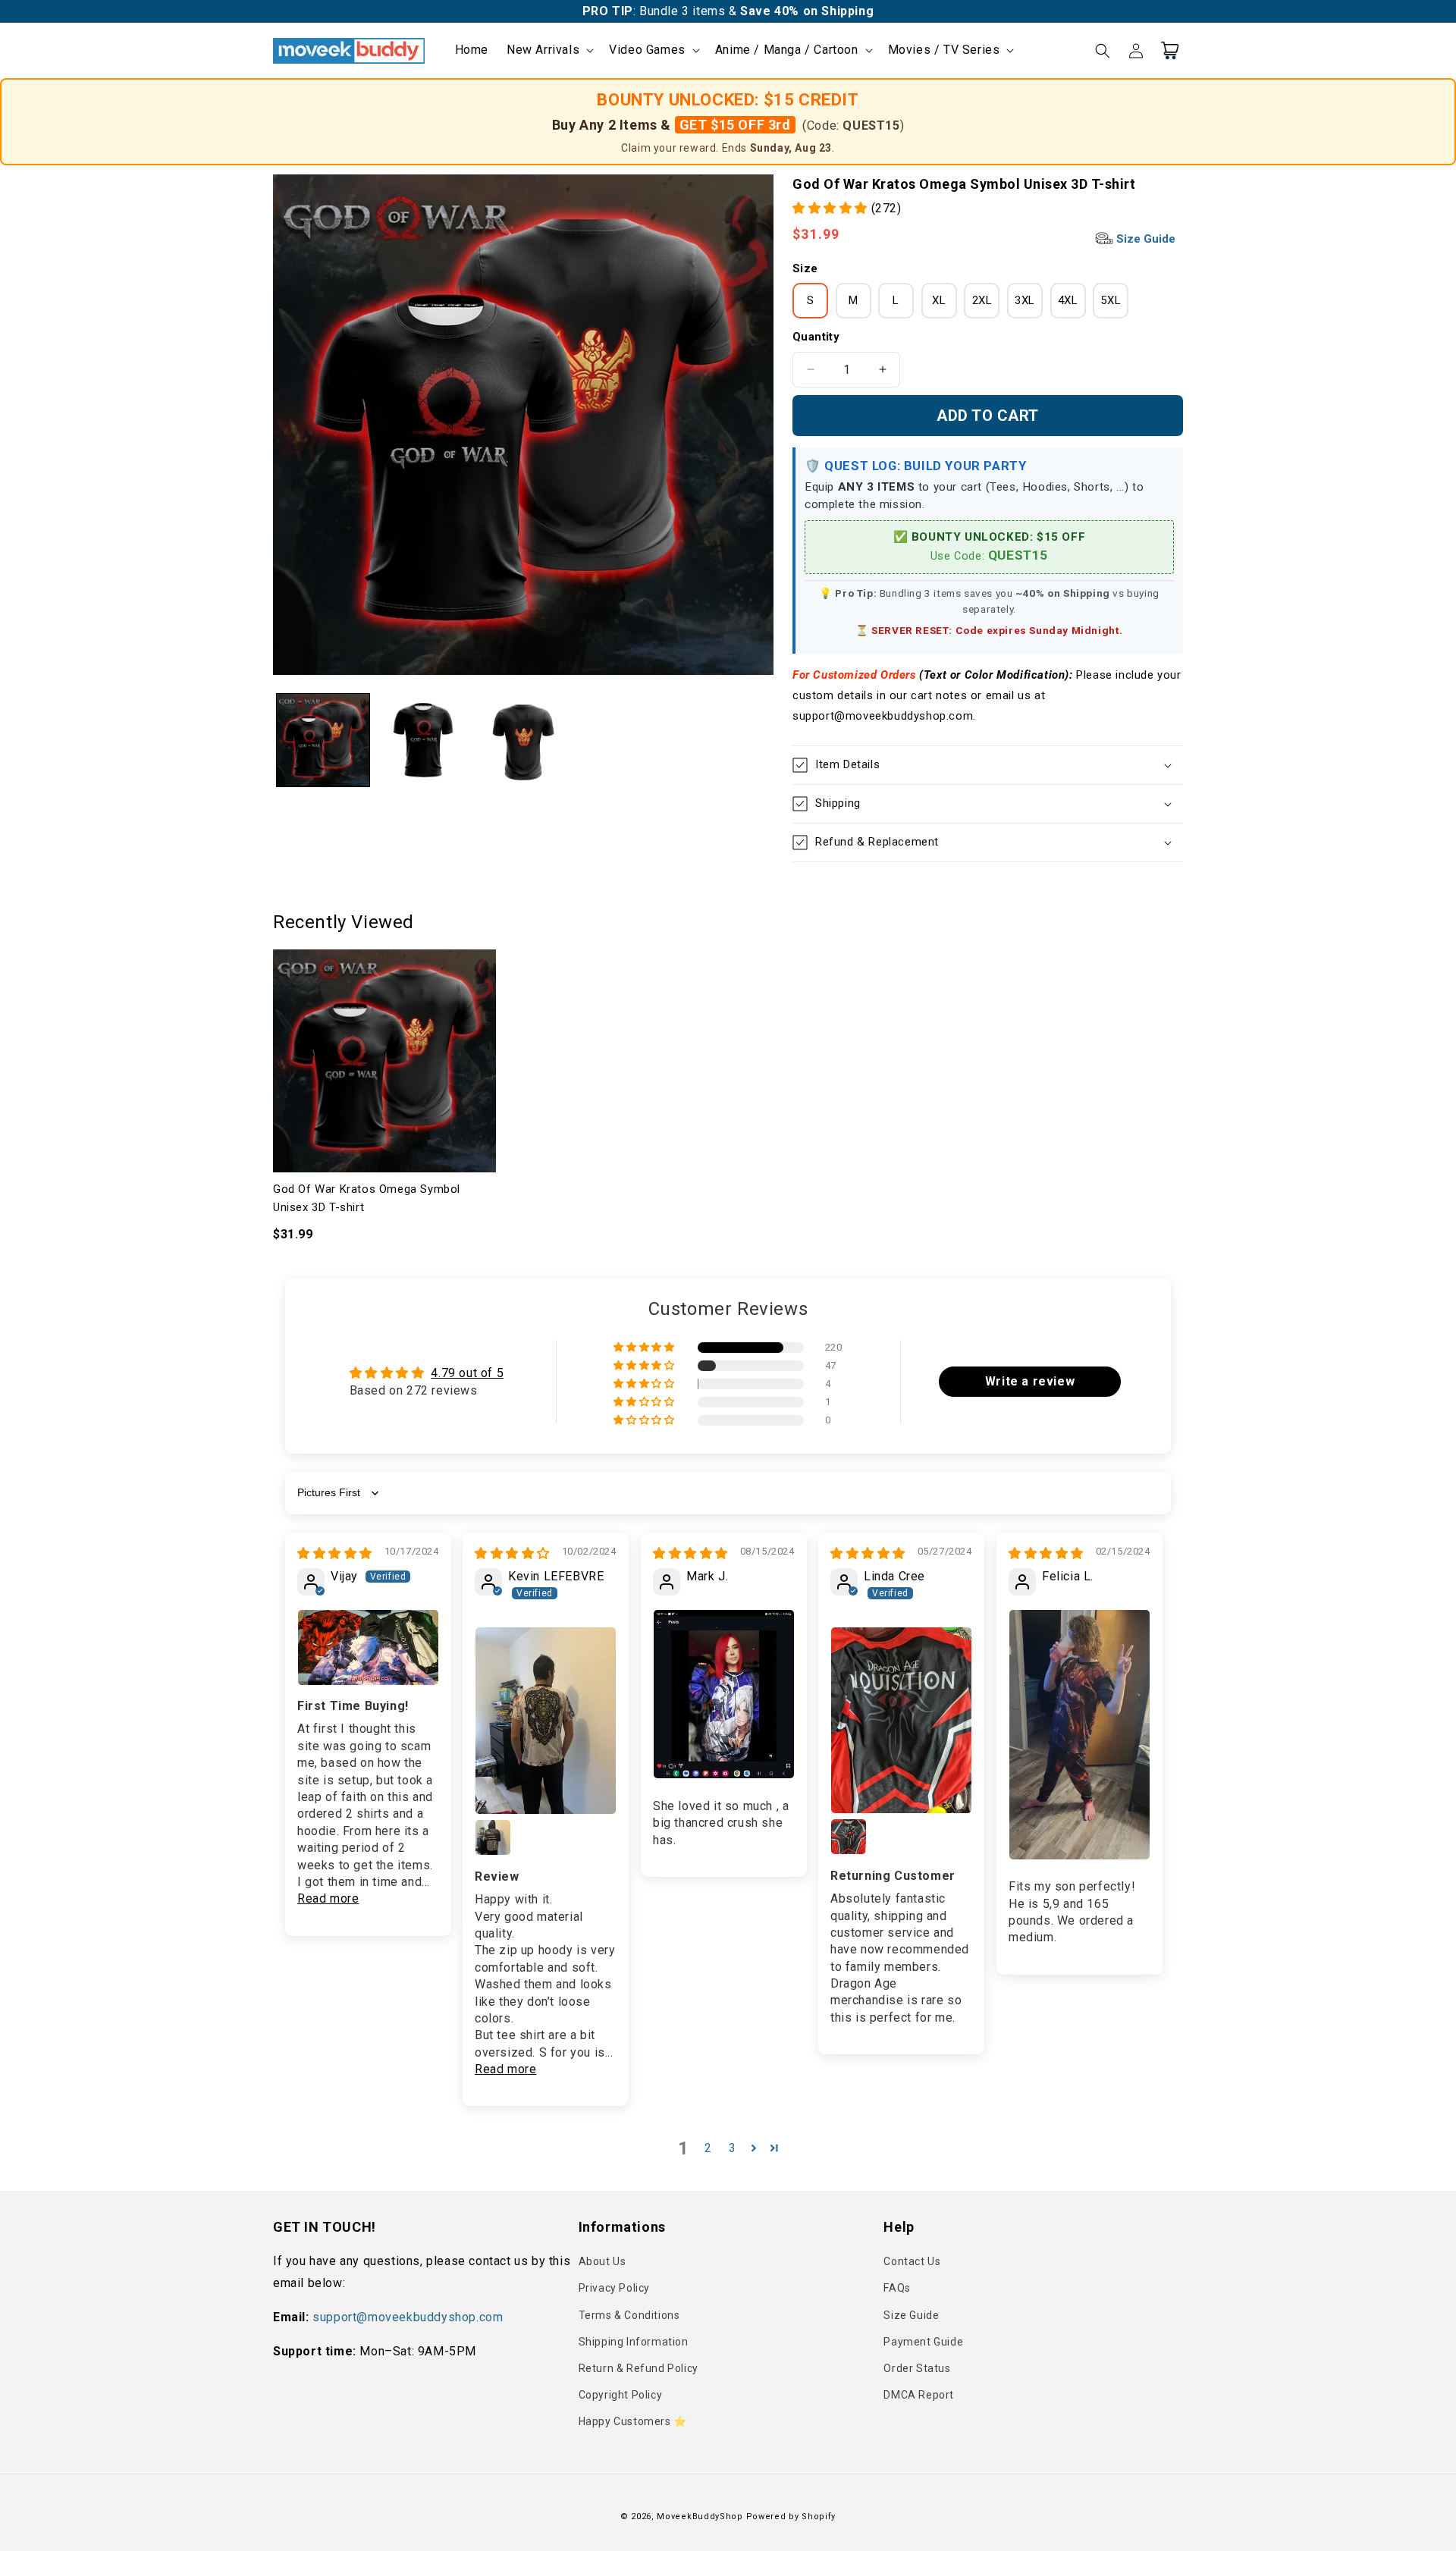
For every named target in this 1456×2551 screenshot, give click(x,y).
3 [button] (733, 2148)
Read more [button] (328, 1898)
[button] (549, 50)
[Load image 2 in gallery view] (423, 740)
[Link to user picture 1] (368, 1647)
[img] (335, 1553)
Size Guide (1144, 239)
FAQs (897, 2288)
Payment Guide (923, 2342)
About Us (602, 2261)
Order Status (917, 2368)
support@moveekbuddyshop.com (408, 2317)
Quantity (816, 337)
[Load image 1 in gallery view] (323, 740)
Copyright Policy (621, 2395)
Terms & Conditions (629, 2315)
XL (939, 300)
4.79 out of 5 (467, 1373)
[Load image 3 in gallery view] (523, 740)
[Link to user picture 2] (493, 1837)
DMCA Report (919, 2395)
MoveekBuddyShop (700, 2516)
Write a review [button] (1030, 1381)
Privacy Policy (614, 2288)
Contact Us (912, 2261)
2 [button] (708, 2148)
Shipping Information (634, 2342)
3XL (1025, 300)
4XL (1068, 300)
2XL (982, 300)
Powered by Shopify (791, 2516)
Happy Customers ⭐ (633, 2421)
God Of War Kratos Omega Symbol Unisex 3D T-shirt (367, 1198)
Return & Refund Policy (639, 2368)
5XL (1111, 300)
